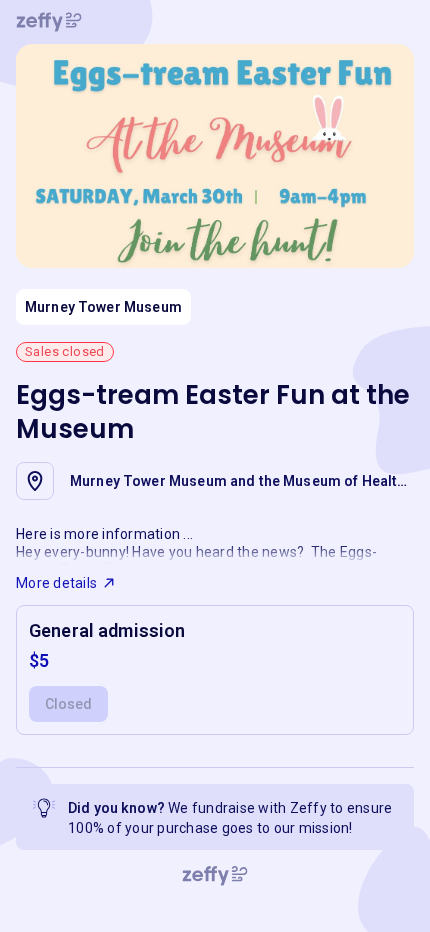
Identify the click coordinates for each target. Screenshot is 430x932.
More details (56, 583)
